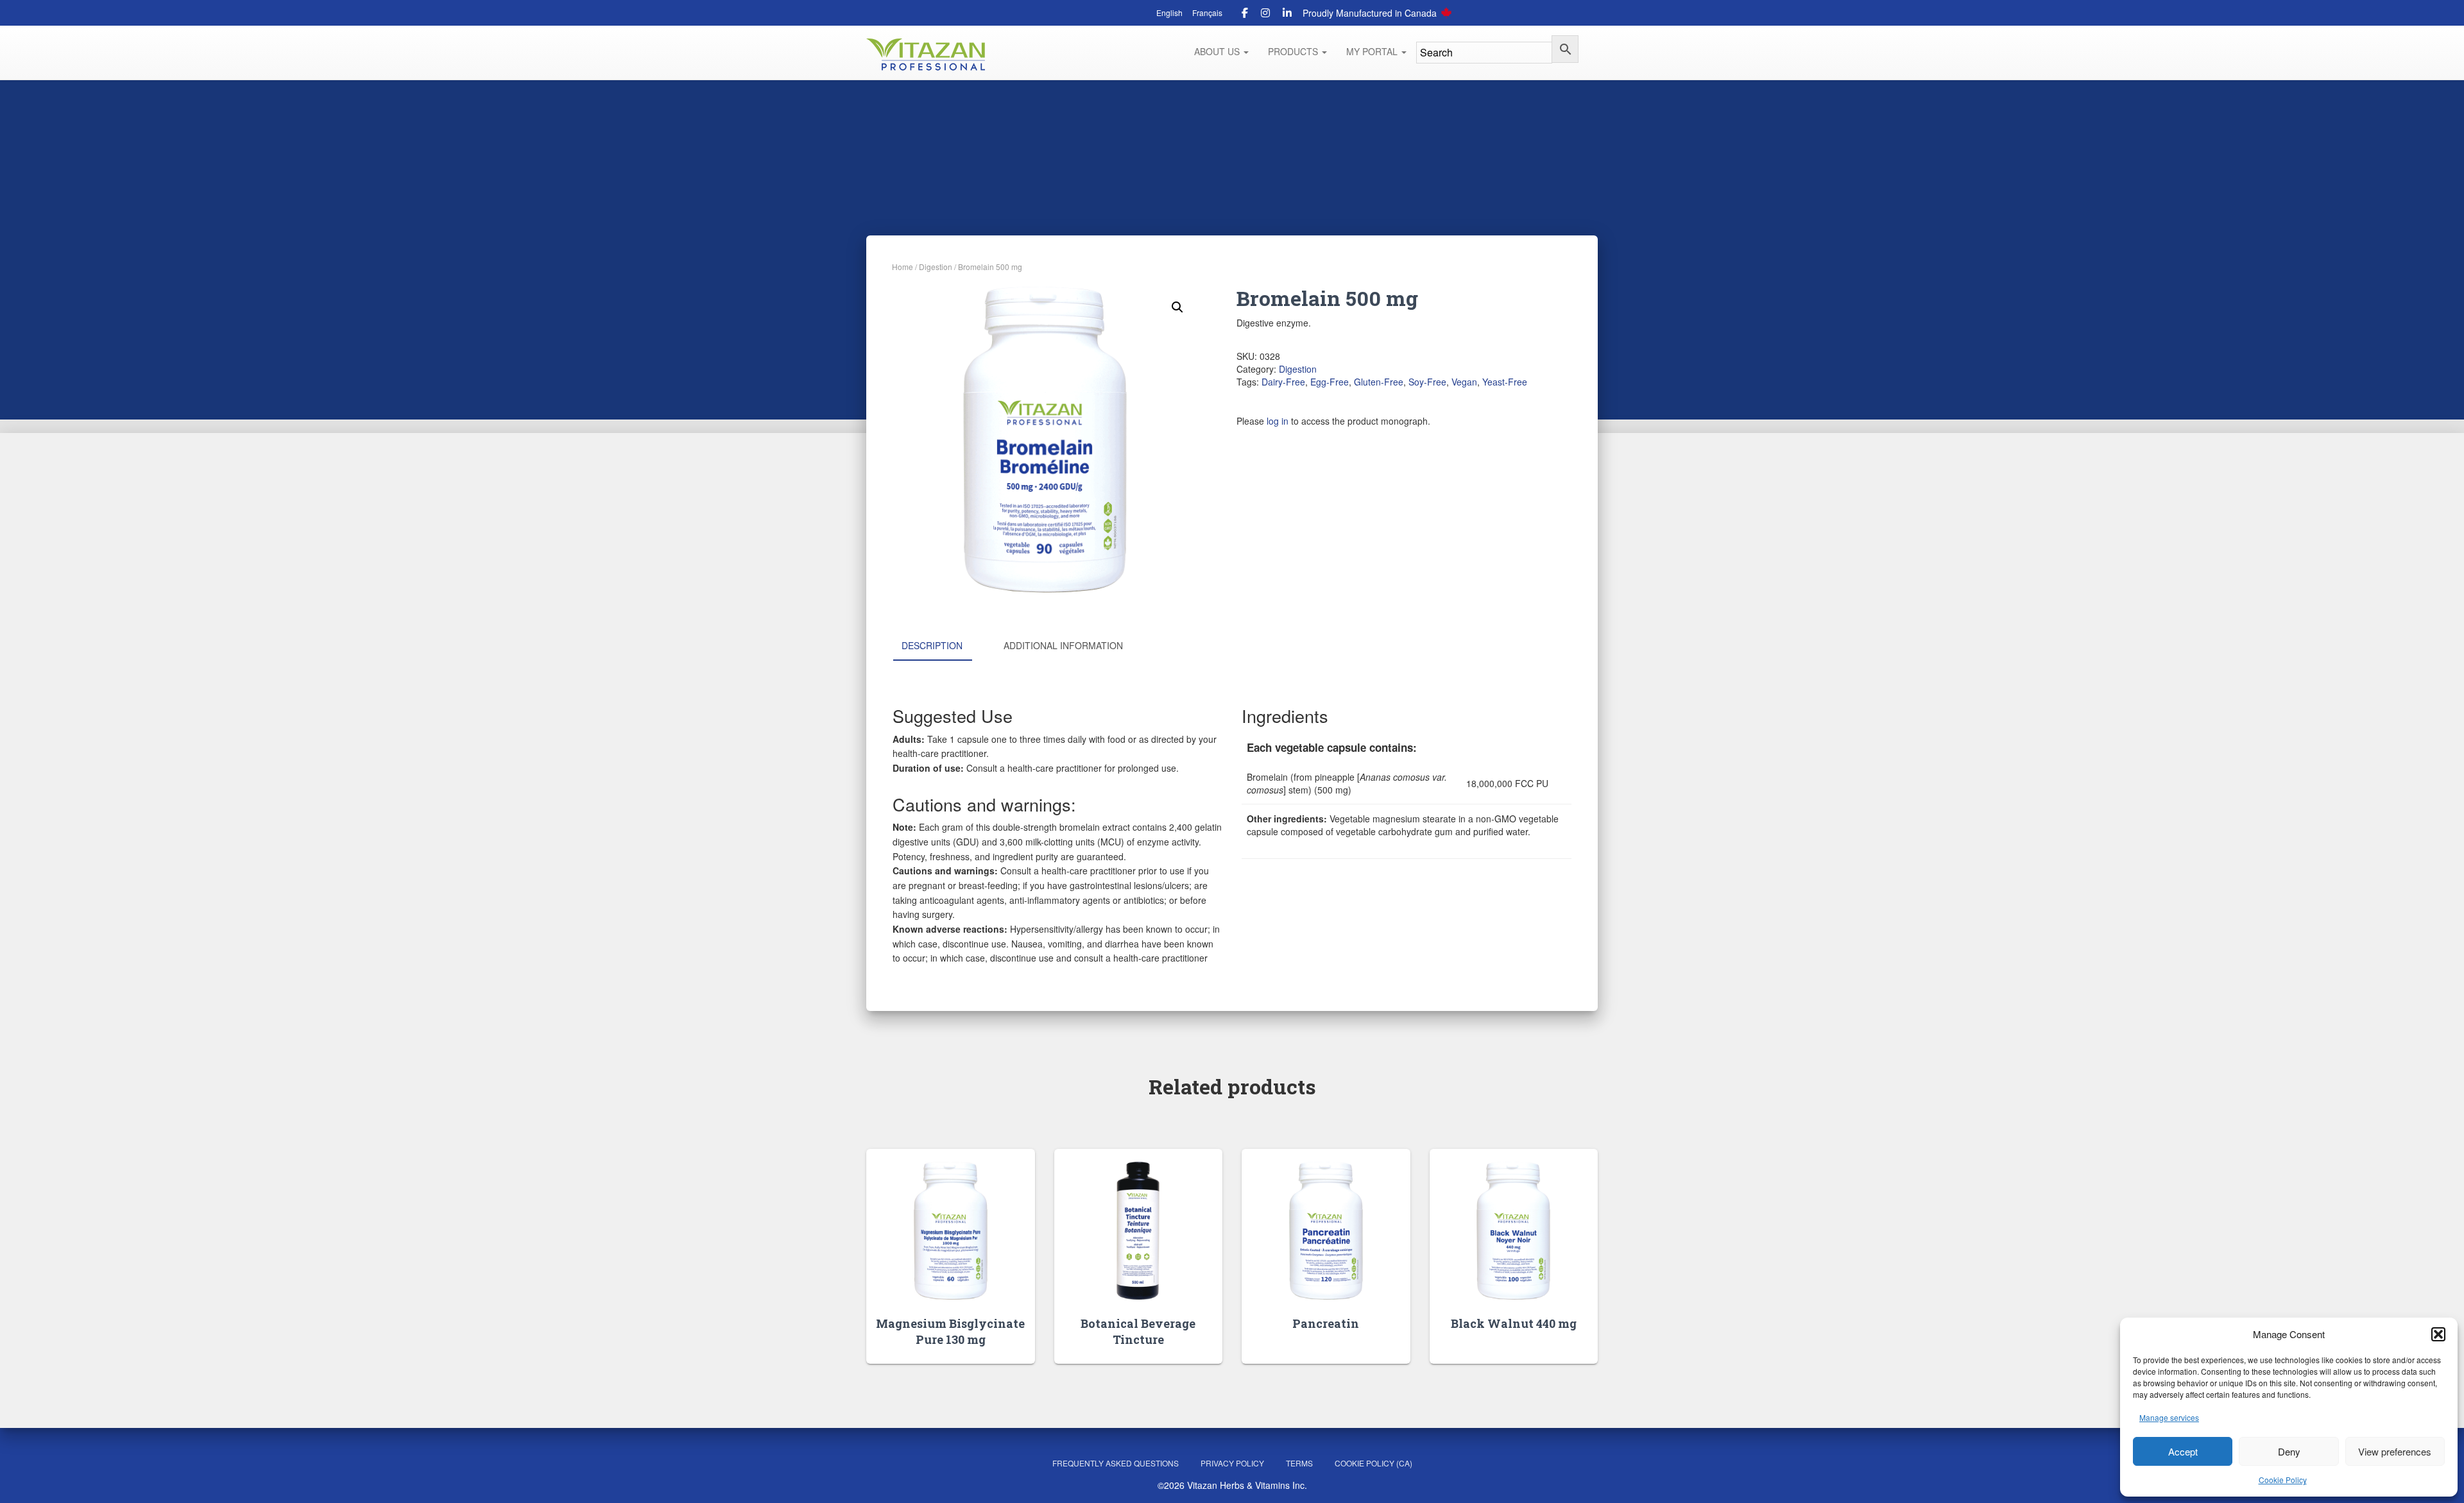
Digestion (936, 267)
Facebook (1245, 15)
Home (903, 267)
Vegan (1464, 382)
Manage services (2169, 1417)
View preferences (2395, 1451)
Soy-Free (1427, 382)
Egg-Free (1330, 382)
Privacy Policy (1232, 1463)
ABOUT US (1218, 51)
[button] (2438, 1334)
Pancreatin (1326, 1323)
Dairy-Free (1283, 382)
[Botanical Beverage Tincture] (1138, 1231)
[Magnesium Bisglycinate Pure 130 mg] (951, 1231)
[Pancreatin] (1326, 1231)
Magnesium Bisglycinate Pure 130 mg (950, 1331)
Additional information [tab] (1063, 645)
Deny (2289, 1451)
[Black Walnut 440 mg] (1513, 1231)
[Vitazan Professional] (926, 55)
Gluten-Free (1379, 382)
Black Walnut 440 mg (1514, 1323)
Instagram (1265, 15)
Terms (1299, 1463)
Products (1294, 51)
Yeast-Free (1505, 382)
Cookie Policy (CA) (1373, 1463)
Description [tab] (932, 645)
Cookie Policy (2283, 1480)
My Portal (1373, 51)
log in (1278, 421)
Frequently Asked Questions (1116, 1463)
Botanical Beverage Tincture (1138, 1331)
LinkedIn (1287, 15)
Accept (2183, 1451)
